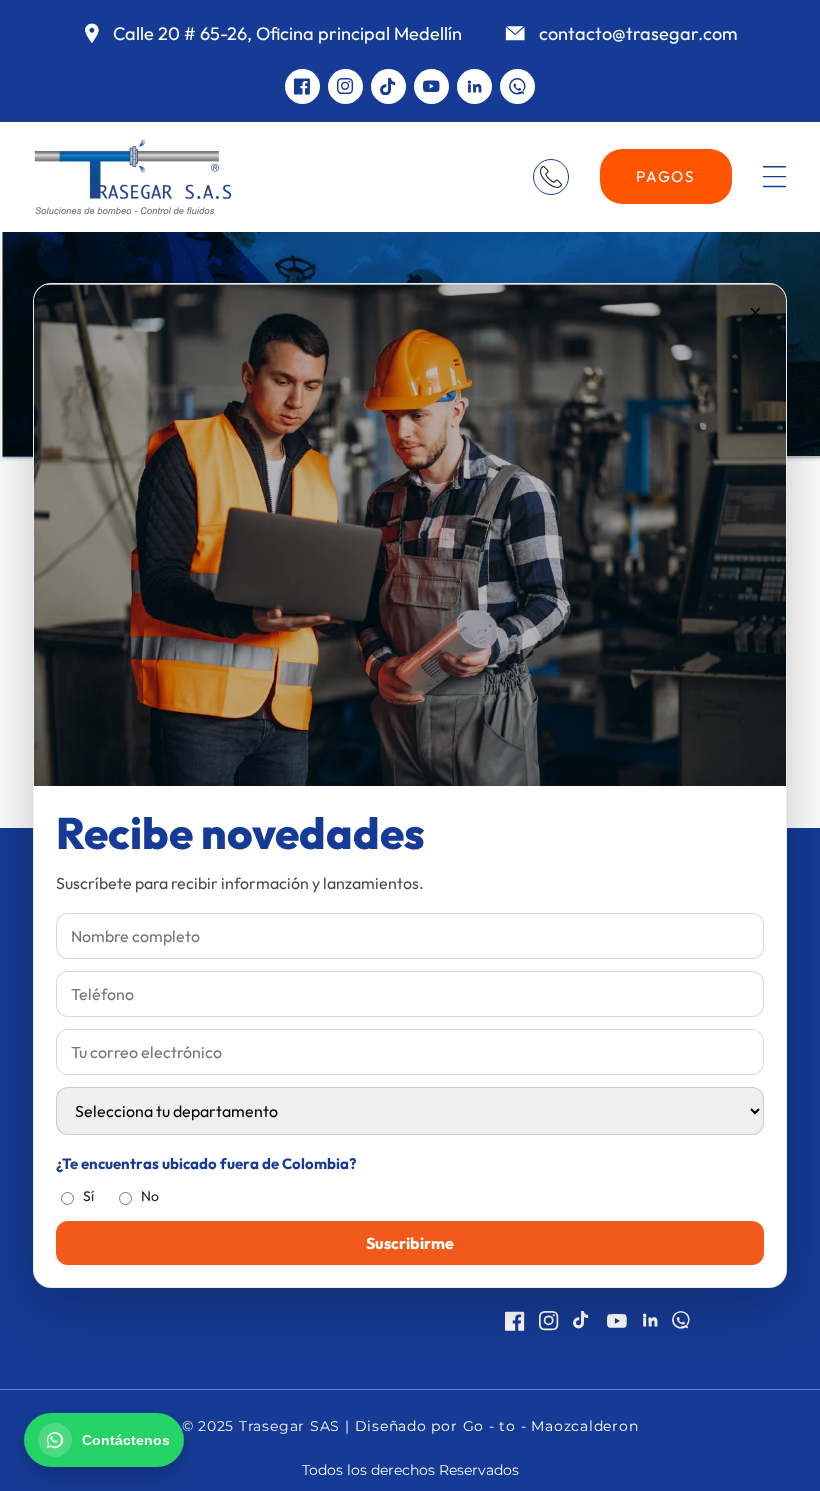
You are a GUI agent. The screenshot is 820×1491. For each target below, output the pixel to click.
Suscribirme (410, 1243)
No (150, 1196)
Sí (88, 1196)
